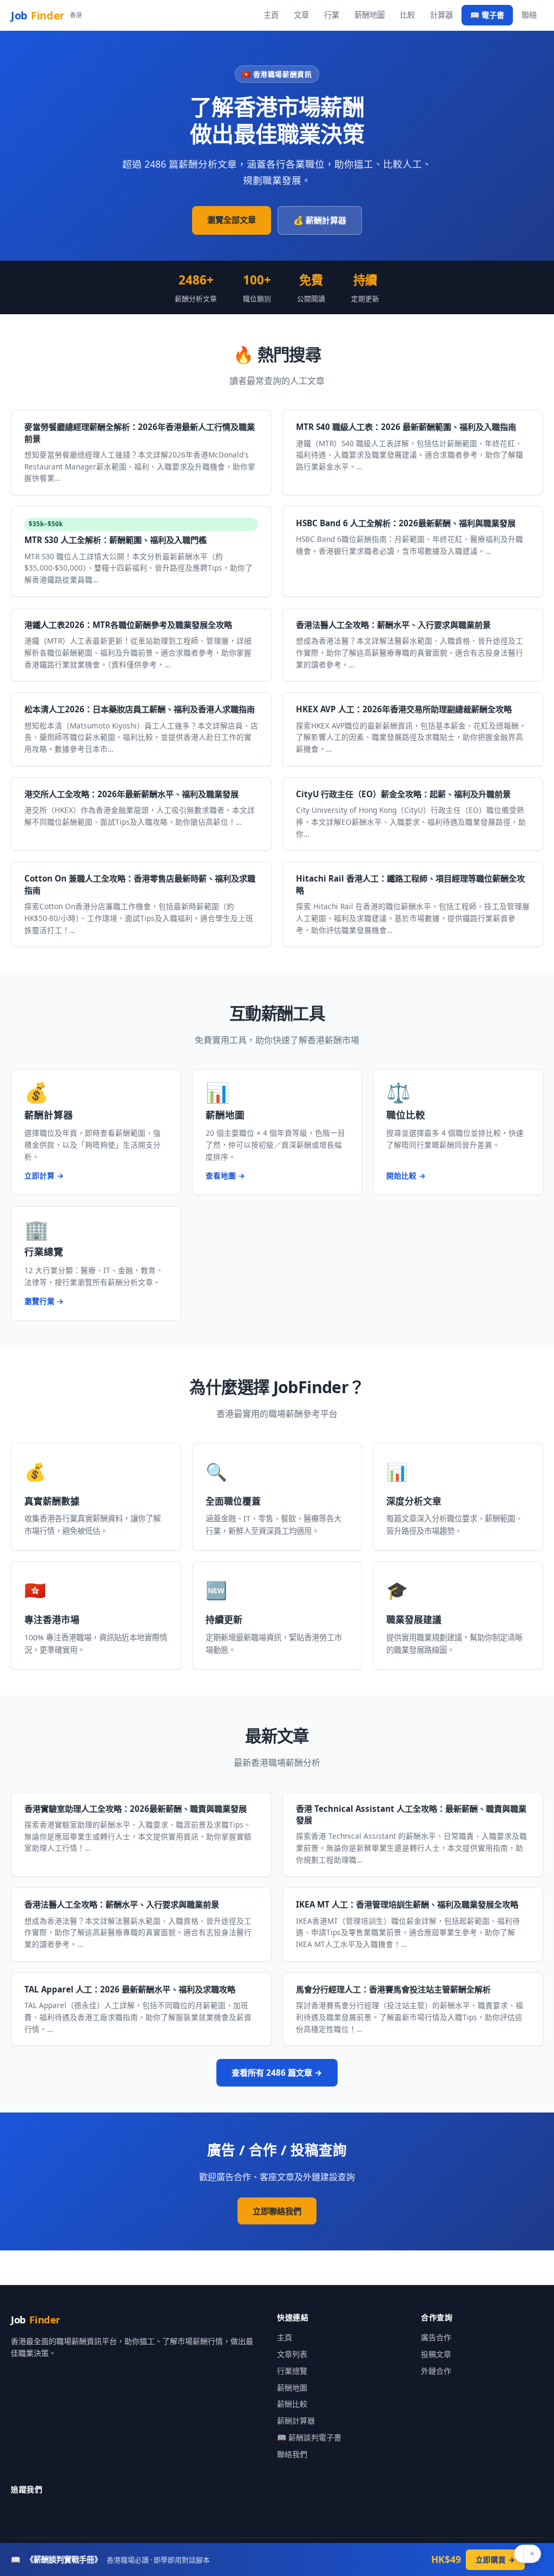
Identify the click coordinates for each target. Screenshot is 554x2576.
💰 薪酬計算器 (320, 220)
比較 (407, 15)
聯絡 (529, 15)
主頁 (271, 15)
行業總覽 (292, 2371)
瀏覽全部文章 (232, 220)
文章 (301, 15)
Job (46, 15)
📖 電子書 (487, 15)
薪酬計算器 (296, 2421)
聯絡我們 (292, 2454)
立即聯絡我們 (277, 2211)
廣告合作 (436, 2337)
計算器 (441, 15)
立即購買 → (495, 2560)
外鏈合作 (436, 2371)
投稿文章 (436, 2354)
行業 (332, 15)
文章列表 (292, 2354)
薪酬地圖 (370, 15)
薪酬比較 (292, 2404)
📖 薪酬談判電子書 (309, 2437)
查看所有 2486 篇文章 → (277, 2072)
